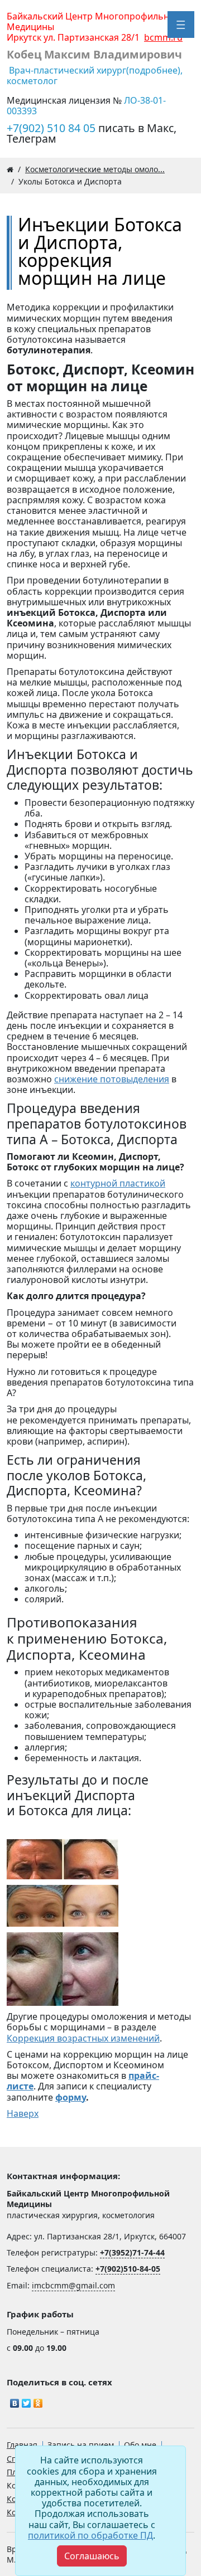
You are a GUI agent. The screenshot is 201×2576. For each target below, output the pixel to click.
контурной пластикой (118, 1183)
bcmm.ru (163, 37)
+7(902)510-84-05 (128, 2269)
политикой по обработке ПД (90, 2535)
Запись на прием (81, 2445)
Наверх (23, 2113)
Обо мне (140, 2445)
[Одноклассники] (38, 2400)
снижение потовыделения (112, 1079)
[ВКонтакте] (15, 2400)
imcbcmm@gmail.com (73, 2285)
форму (71, 2097)
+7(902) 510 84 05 (52, 128)
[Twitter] (27, 2400)
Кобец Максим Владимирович (94, 54)
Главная (22, 2445)
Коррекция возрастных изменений (83, 2038)
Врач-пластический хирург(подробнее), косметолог (95, 76)
